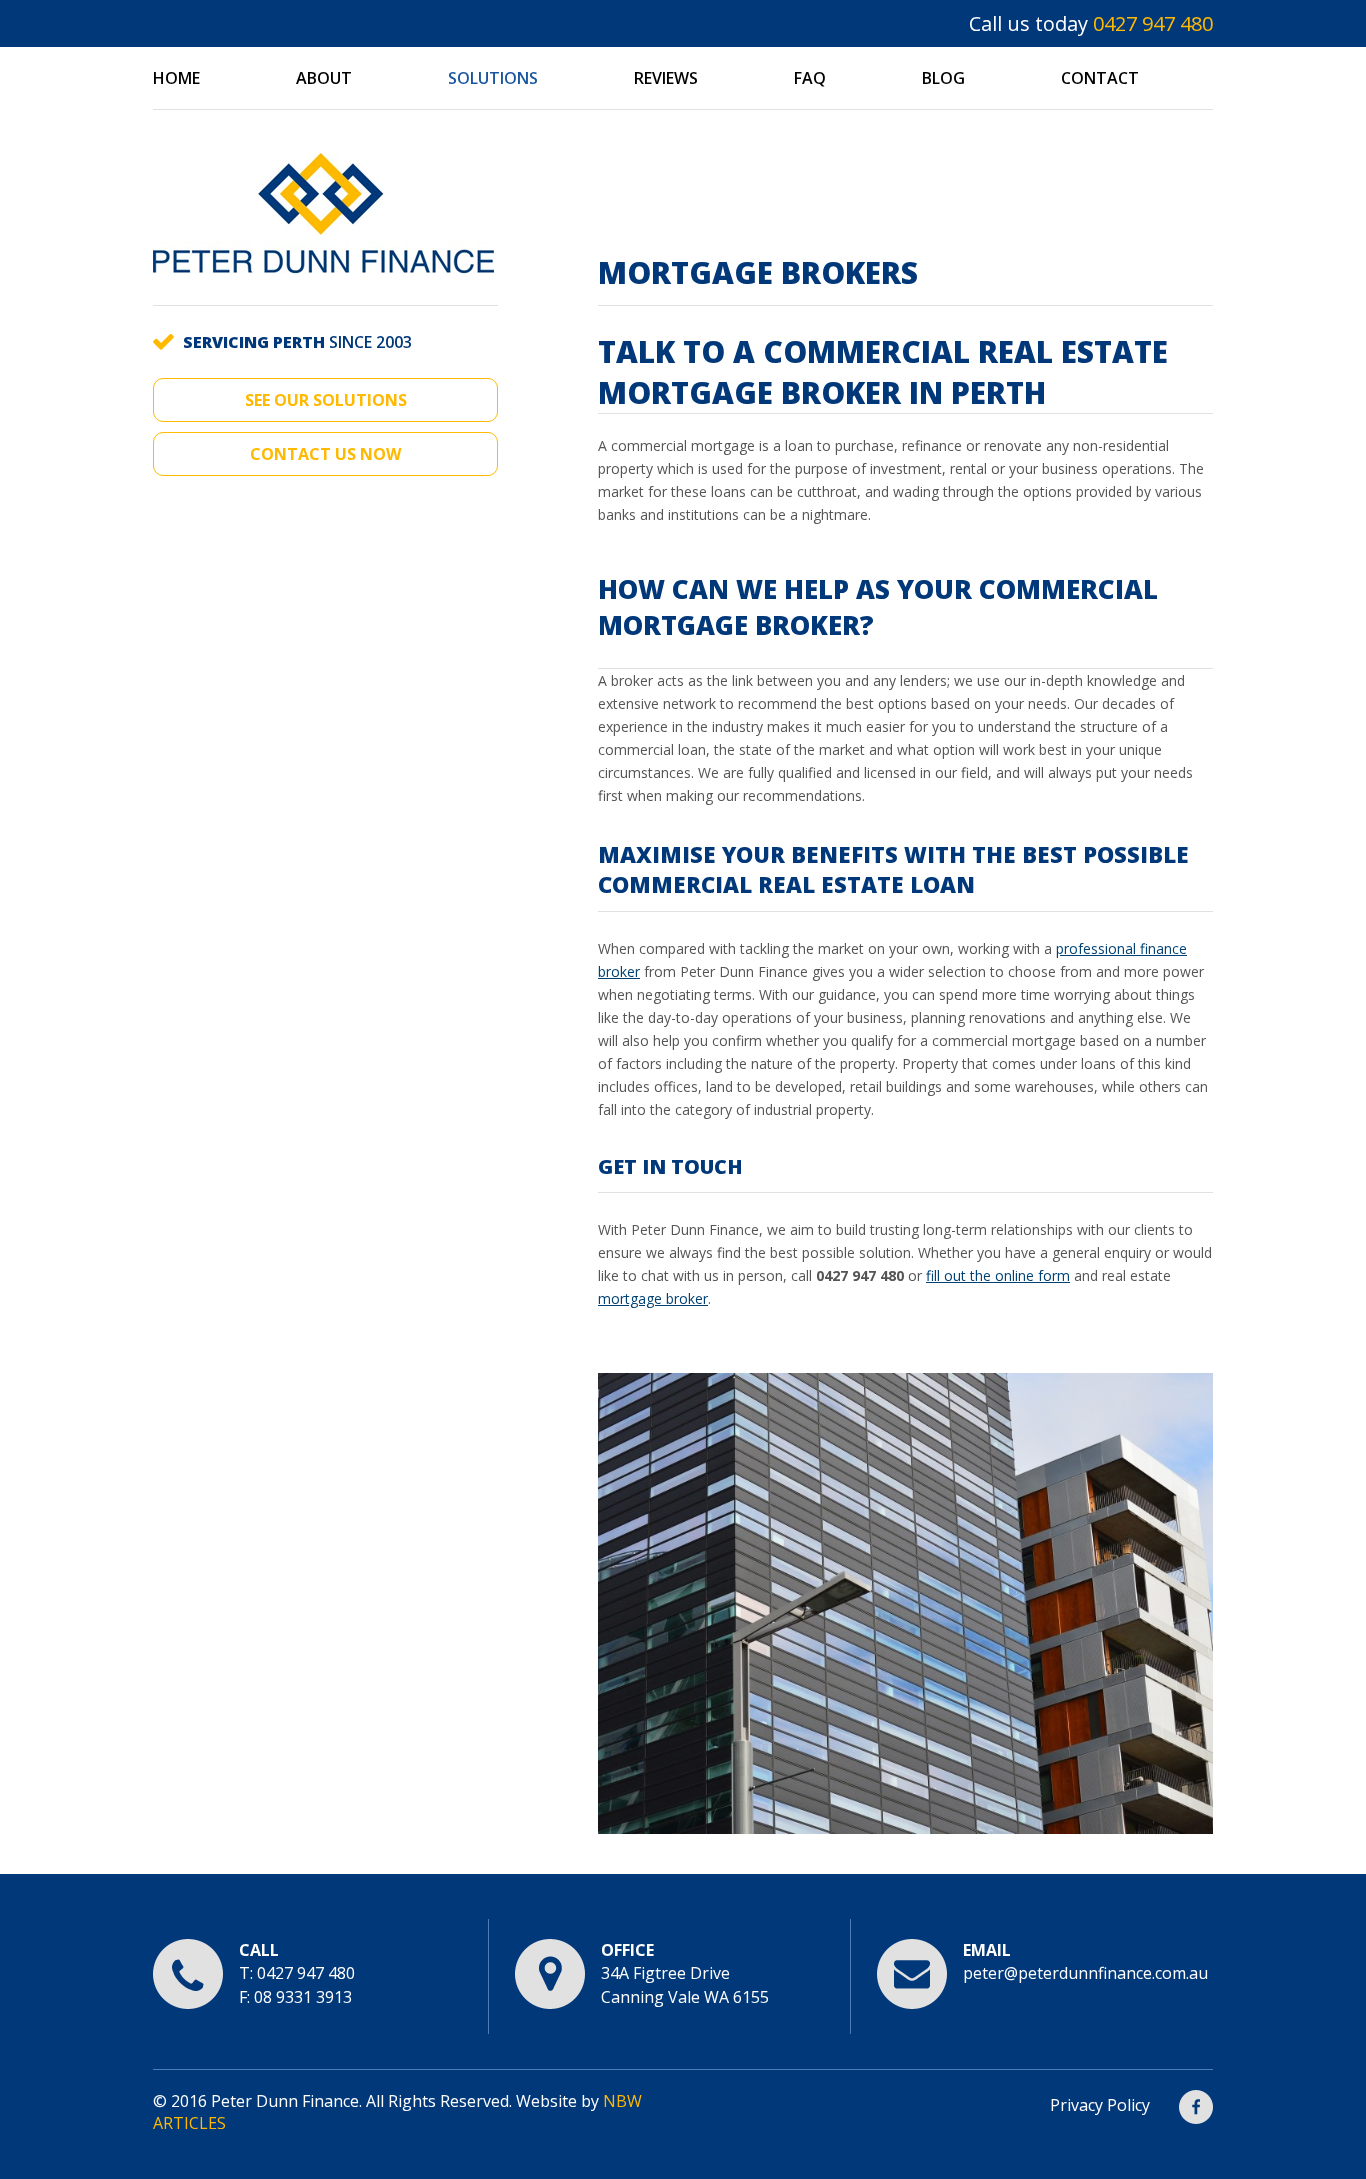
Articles (189, 2123)
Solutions (493, 78)
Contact (1100, 78)
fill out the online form (998, 1275)
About (324, 78)
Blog (943, 78)
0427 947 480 (1153, 23)
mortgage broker (653, 1298)
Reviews (666, 78)
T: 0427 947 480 (297, 1973)
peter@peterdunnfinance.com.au (1085, 1973)
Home (176, 78)
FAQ (810, 78)
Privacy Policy (1100, 2106)
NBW (622, 2101)
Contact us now (325, 454)
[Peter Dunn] (323, 294)
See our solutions (326, 400)
